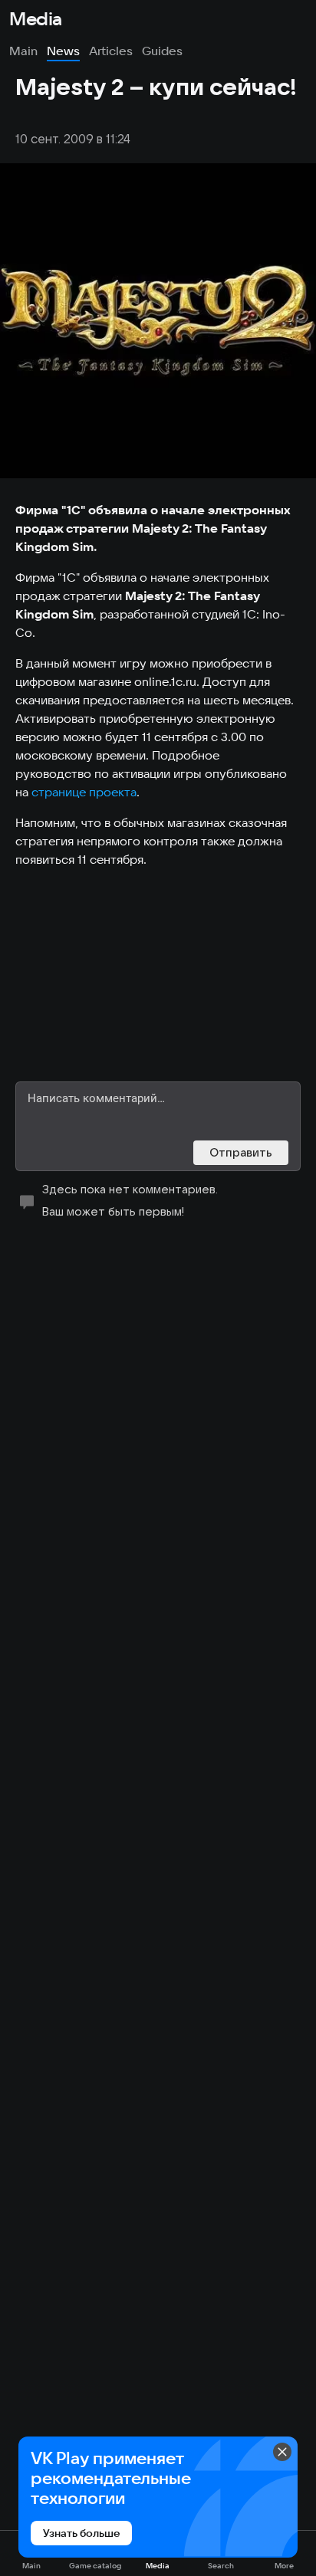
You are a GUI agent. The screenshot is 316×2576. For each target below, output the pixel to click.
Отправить (241, 1152)
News (63, 51)
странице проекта (84, 792)
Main (23, 51)
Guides (162, 51)
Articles (111, 51)
